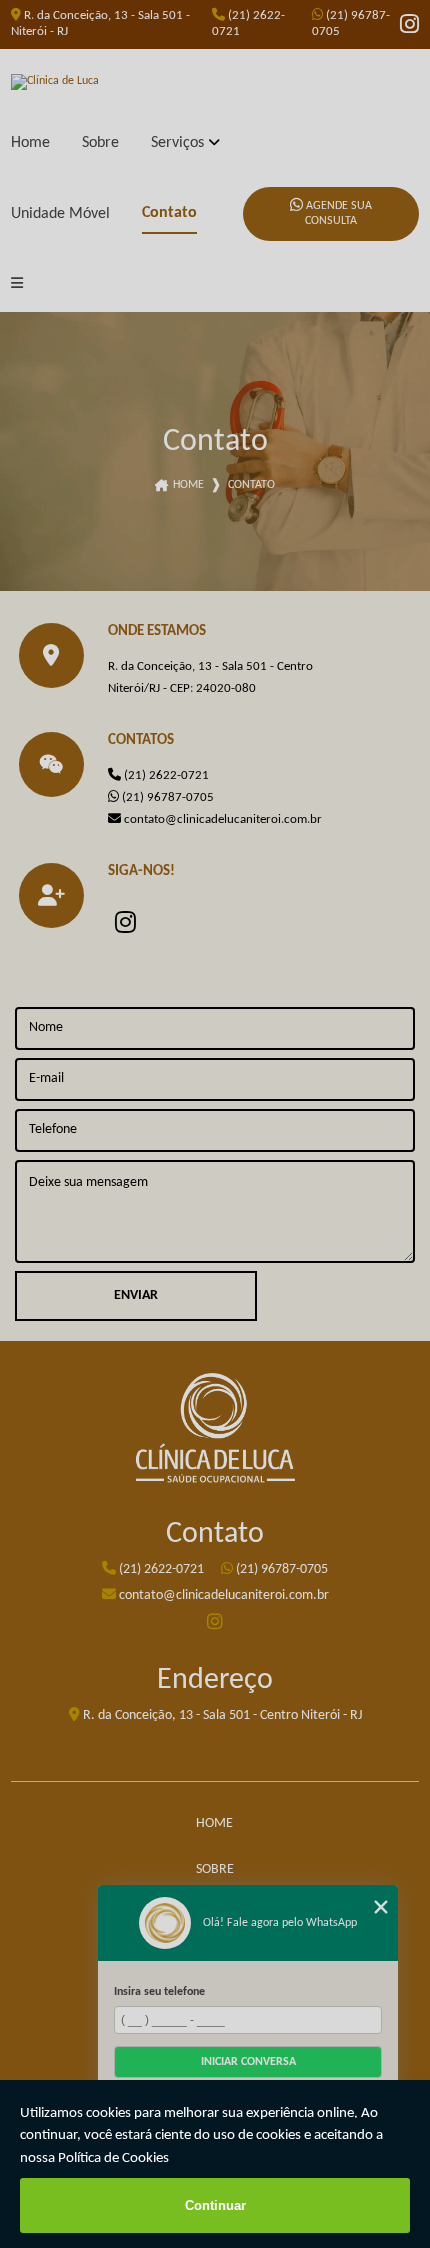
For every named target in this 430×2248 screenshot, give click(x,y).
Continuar (215, 2205)
